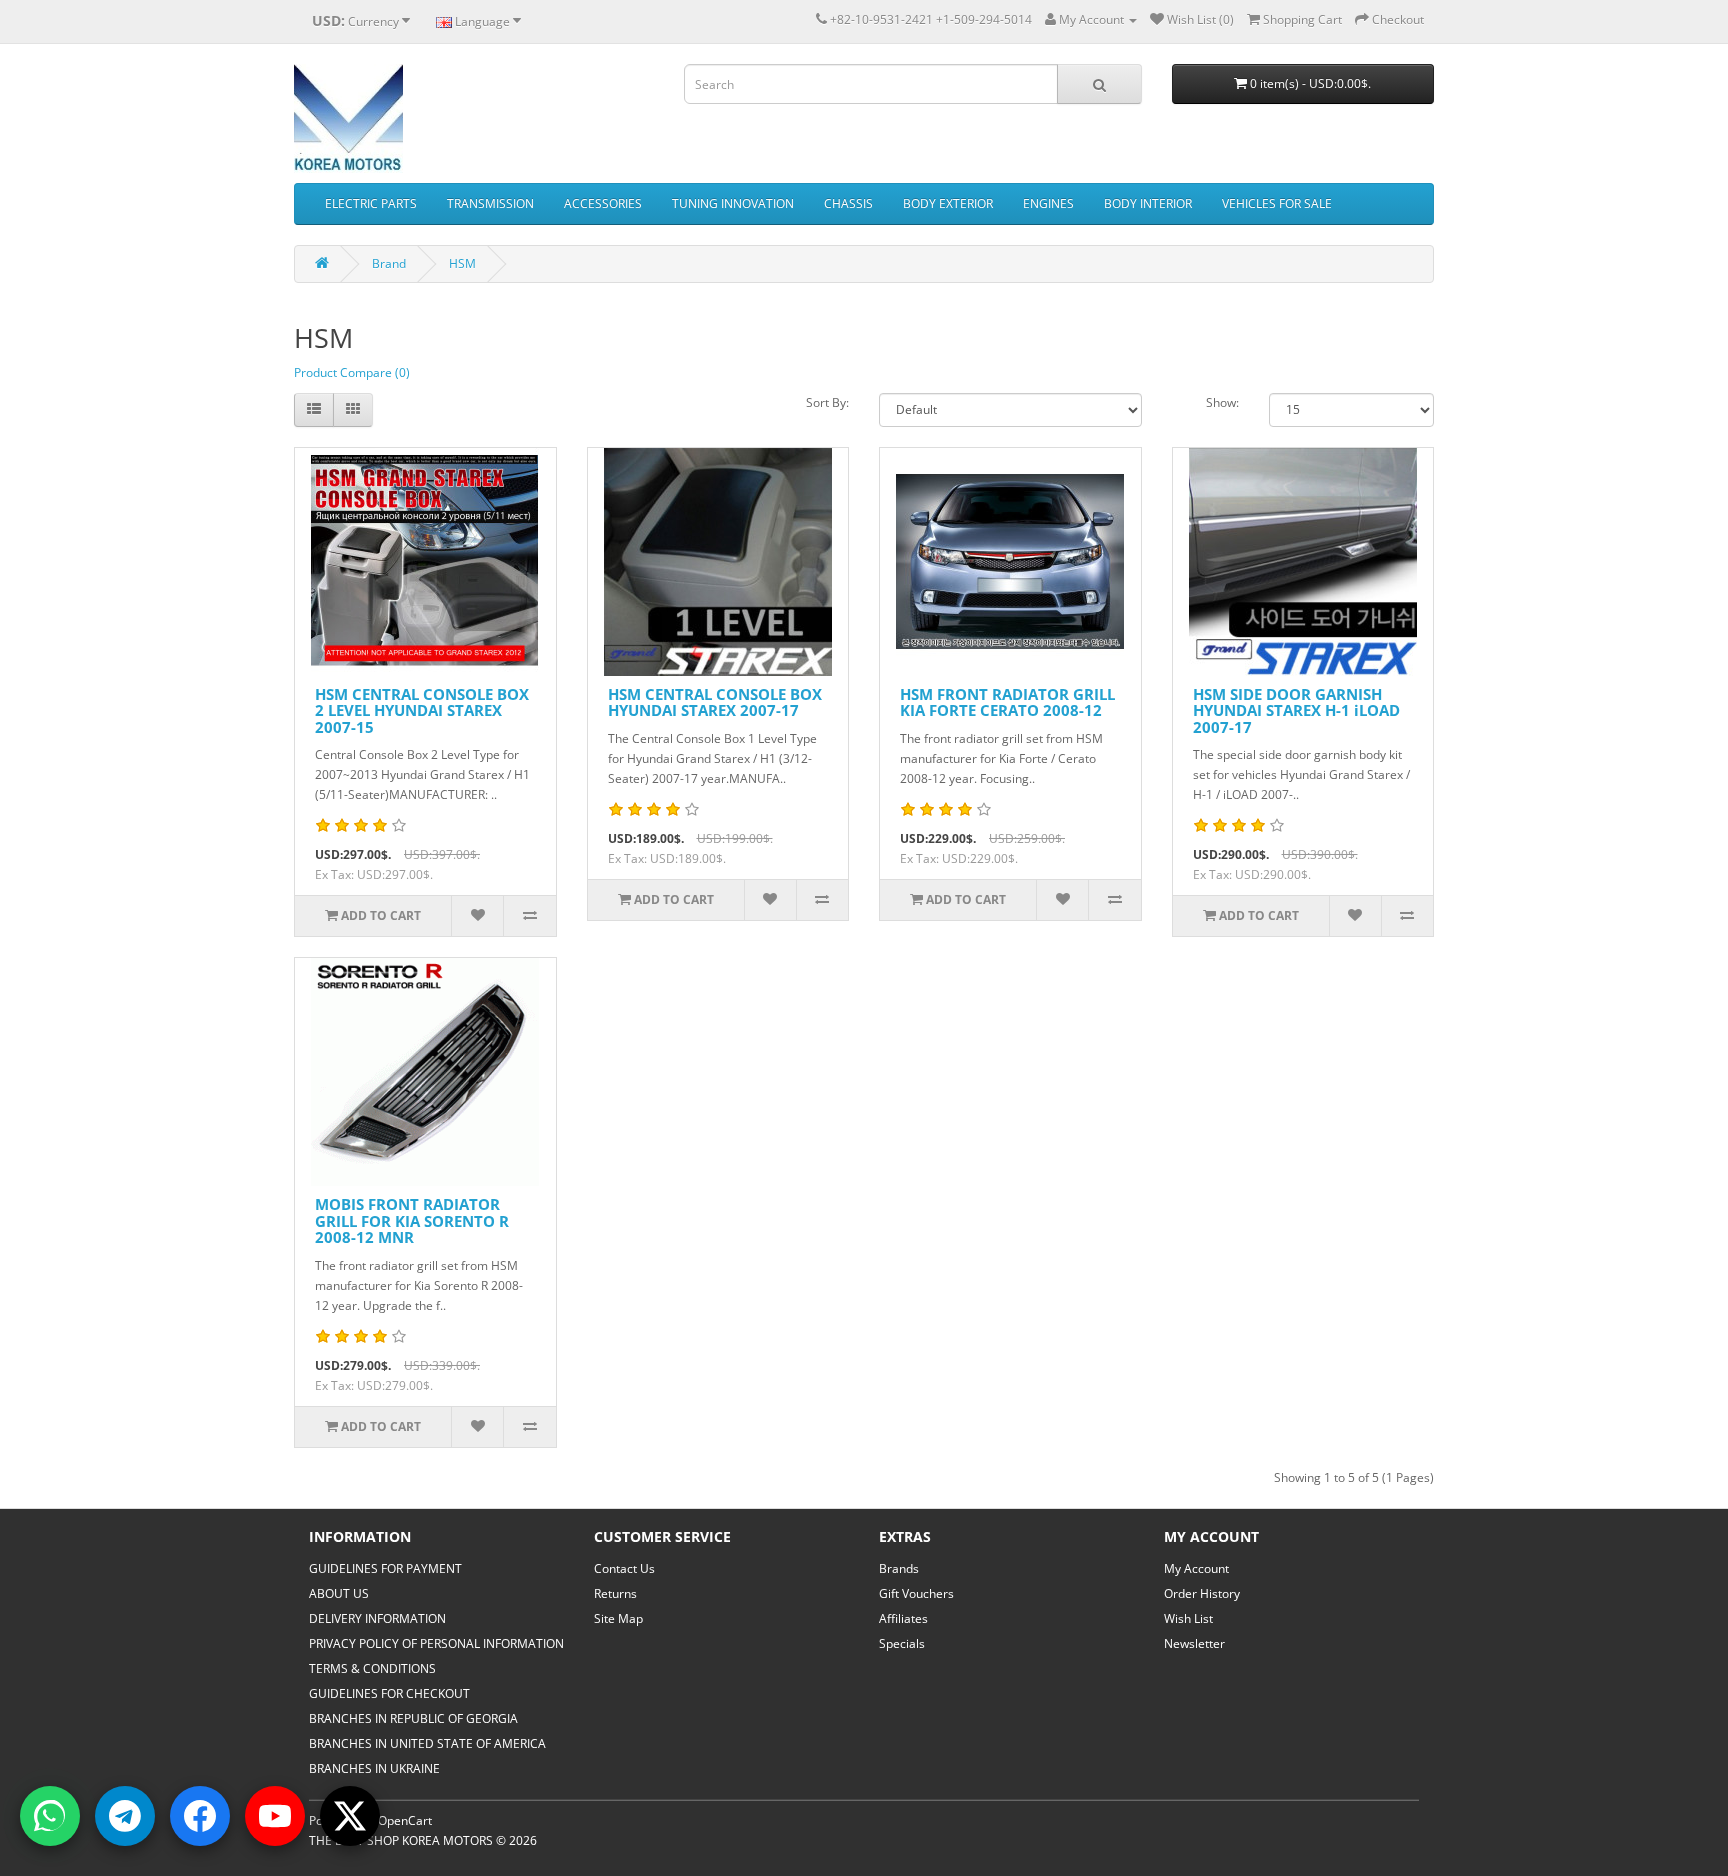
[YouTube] (275, 1816)
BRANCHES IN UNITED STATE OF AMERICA (427, 1743)
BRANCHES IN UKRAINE (374, 1768)
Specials (902, 1643)
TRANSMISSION (490, 203)
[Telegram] (125, 1816)
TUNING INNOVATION (733, 203)
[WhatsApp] (50, 1816)
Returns (615, 1593)
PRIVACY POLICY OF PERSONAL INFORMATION (436, 1643)
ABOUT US (339, 1593)
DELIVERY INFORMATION (377, 1618)
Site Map (618, 1618)
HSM (462, 263)
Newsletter (1194, 1643)
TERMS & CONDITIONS (372, 1668)
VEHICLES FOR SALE (1277, 203)
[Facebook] (200, 1816)
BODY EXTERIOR (948, 203)
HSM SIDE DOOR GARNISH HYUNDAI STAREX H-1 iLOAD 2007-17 (1296, 710)
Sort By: (827, 402)
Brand (389, 263)
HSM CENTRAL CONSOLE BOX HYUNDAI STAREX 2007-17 (715, 702)
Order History (1202, 1593)
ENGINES (1048, 203)
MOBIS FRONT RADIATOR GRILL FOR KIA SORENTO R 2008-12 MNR (412, 1220)
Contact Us (624, 1568)
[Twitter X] (350, 1816)
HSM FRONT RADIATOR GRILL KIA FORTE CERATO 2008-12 (1007, 702)
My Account (1196, 1568)
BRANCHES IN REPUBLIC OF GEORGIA (413, 1718)
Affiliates (903, 1618)
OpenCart (405, 1820)
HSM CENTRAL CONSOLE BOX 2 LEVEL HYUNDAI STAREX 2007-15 (422, 710)
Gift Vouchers (916, 1593)
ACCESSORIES (603, 203)
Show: (1222, 402)
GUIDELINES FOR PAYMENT (385, 1568)
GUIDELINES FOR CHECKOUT (389, 1693)
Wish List (1188, 1618)
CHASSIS (848, 203)
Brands (899, 1568)
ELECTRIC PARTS (371, 203)
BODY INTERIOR (1148, 203)
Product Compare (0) (352, 372)
